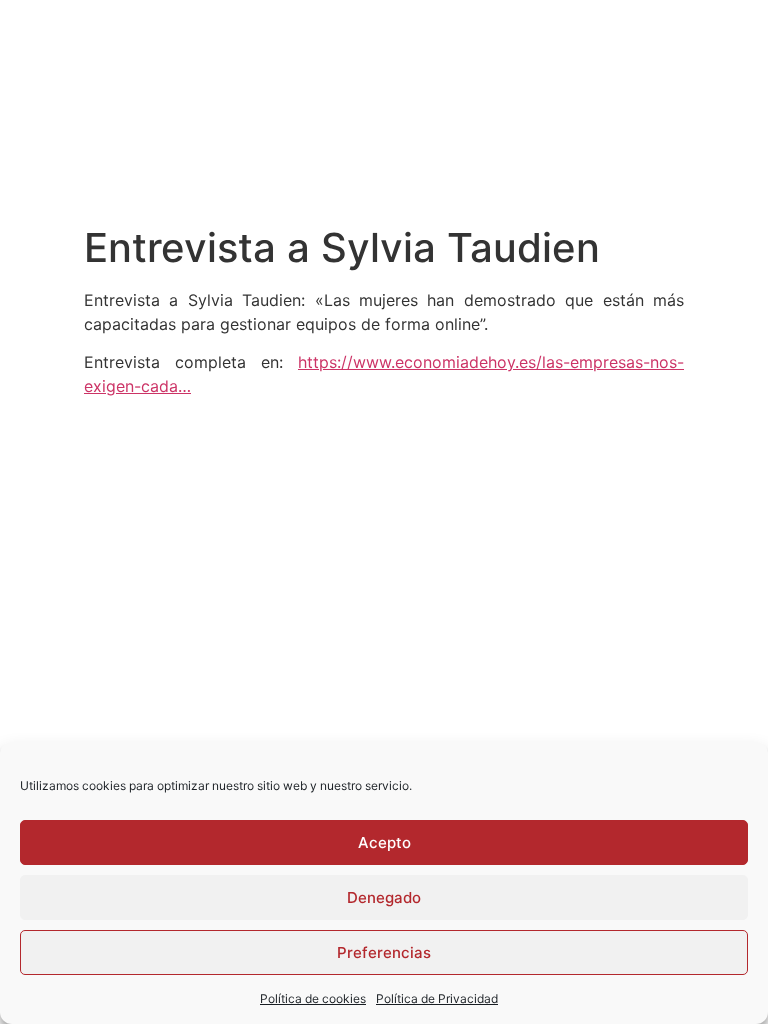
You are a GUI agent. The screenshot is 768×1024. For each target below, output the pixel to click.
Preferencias (384, 952)
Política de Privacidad (437, 998)
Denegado (384, 897)
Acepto (384, 842)
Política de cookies (313, 998)
